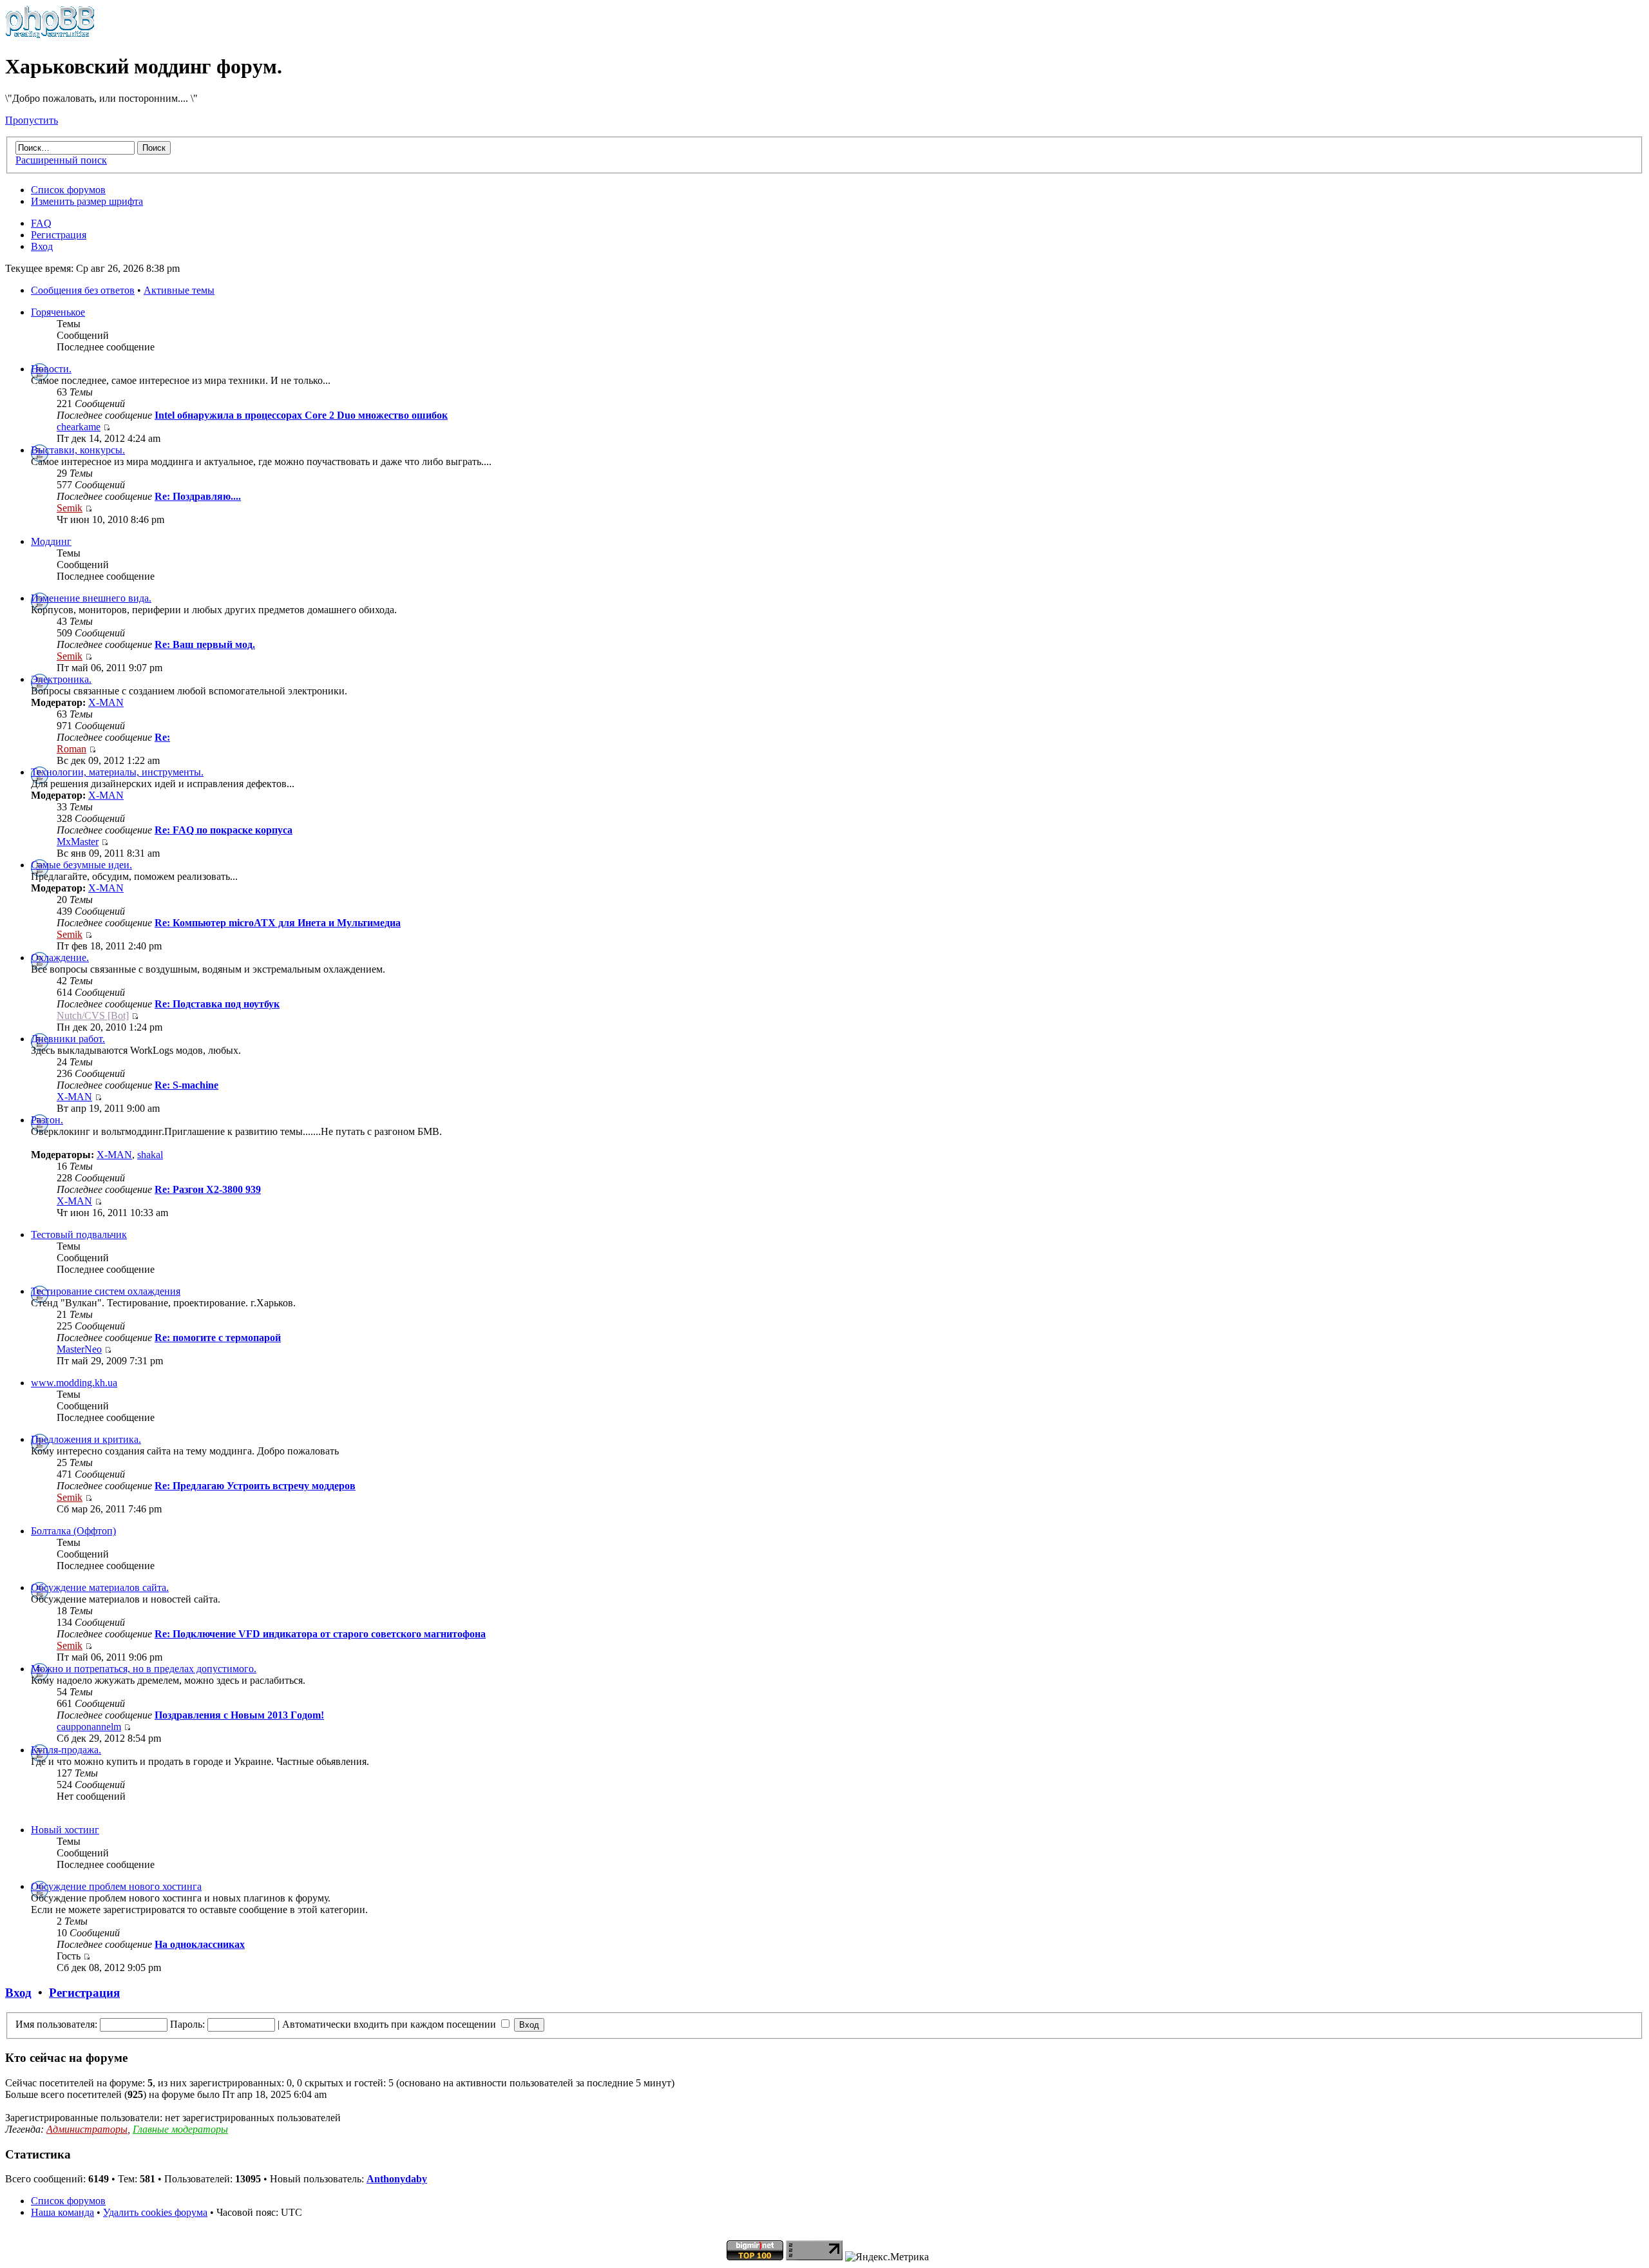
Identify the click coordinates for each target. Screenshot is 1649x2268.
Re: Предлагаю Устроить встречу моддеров (255, 1486)
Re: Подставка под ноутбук (217, 1004)
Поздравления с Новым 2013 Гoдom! (239, 1715)
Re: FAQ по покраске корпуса (224, 830)
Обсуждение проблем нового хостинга (116, 1886)
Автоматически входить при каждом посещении (390, 2024)
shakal (150, 1155)
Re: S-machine (186, 1085)
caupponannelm (89, 1727)
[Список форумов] (50, 35)
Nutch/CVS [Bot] (93, 1015)
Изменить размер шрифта (87, 201)
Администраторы (87, 2129)
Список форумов (68, 190)
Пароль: (187, 2024)
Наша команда (62, 2212)
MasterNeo (79, 1349)
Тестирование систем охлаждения (106, 1291)
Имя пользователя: (56, 2024)
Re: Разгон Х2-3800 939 (208, 1189)
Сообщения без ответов (83, 290)
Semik (70, 508)
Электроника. (61, 679)
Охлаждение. (60, 958)
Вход (42, 246)
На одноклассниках (200, 1944)
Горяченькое (58, 312)
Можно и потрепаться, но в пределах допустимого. (144, 1669)
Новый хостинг (65, 1830)
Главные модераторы (180, 2129)
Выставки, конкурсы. (78, 450)
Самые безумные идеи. (81, 865)
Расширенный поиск (61, 160)
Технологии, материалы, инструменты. (117, 772)
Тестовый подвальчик (79, 1234)
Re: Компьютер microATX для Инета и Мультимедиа (278, 923)
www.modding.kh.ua (74, 1383)
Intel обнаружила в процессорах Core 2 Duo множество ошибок (301, 415)
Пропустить (32, 120)
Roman (71, 749)
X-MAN (106, 702)
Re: (162, 737)
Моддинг (51, 541)
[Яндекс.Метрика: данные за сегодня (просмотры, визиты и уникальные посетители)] (887, 2257)
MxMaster (78, 842)
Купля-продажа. (66, 1750)
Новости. (51, 369)
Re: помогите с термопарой (218, 1338)
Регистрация (59, 235)
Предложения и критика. (86, 1439)
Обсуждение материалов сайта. (100, 1587)
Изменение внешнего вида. (91, 598)
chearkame (79, 427)
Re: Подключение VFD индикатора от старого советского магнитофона (320, 1634)
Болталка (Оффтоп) (73, 1531)
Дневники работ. (68, 1039)
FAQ (41, 223)
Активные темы (179, 290)
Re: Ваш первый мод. (205, 644)
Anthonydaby (397, 2179)
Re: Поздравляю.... (198, 496)
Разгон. (47, 1120)
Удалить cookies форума (155, 2212)
